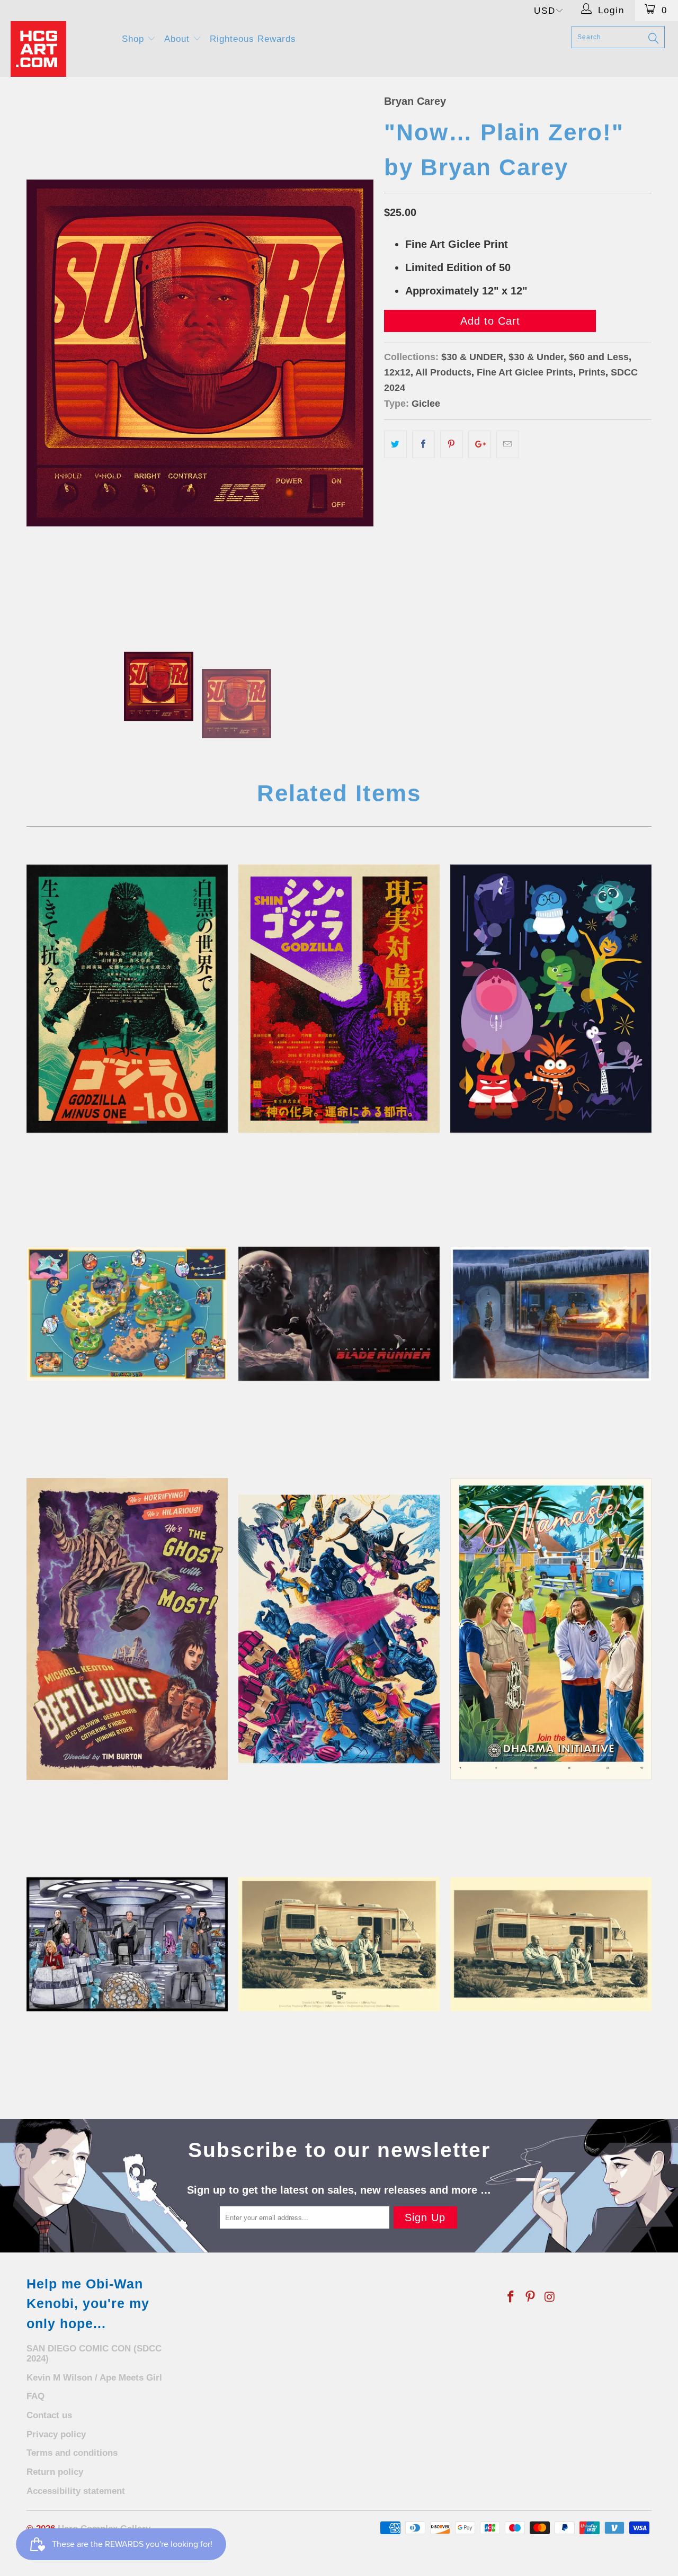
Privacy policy (56, 2434)
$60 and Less (599, 357)
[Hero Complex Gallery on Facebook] (511, 2297)
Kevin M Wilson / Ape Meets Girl (94, 2378)
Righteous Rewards (253, 39)
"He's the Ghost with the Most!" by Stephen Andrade (127, 1629)
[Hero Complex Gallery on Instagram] (550, 2297)
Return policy (55, 2472)
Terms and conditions (72, 2453)
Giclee (426, 404)
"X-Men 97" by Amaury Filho (339, 1629)
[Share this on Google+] (480, 444)
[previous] (45, 353)
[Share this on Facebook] (423, 444)
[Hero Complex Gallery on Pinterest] (531, 2297)
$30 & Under (536, 357)
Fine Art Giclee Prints (525, 372)
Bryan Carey (415, 101)
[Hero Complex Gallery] (60, 49)
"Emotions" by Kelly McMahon (551, 999)
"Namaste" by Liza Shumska (551, 1629)
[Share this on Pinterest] (452, 444)
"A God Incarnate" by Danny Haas (339, 999)
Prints (592, 372)
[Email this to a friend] (508, 444)
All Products (443, 372)
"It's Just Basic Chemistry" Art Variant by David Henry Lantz (551, 1944)
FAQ (35, 2396)
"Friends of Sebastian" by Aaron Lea (339, 1314)
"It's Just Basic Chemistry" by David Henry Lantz (339, 1944)
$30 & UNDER (472, 357)
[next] (355, 353)
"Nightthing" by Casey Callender (551, 1314)
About (179, 39)
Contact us (49, 2415)
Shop (135, 39)
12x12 (397, 372)
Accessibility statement (76, 2491)
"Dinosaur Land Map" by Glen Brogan (127, 1314)
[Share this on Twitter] (395, 444)
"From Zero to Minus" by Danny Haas (127, 999)
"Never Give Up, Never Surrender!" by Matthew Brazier (127, 1944)
